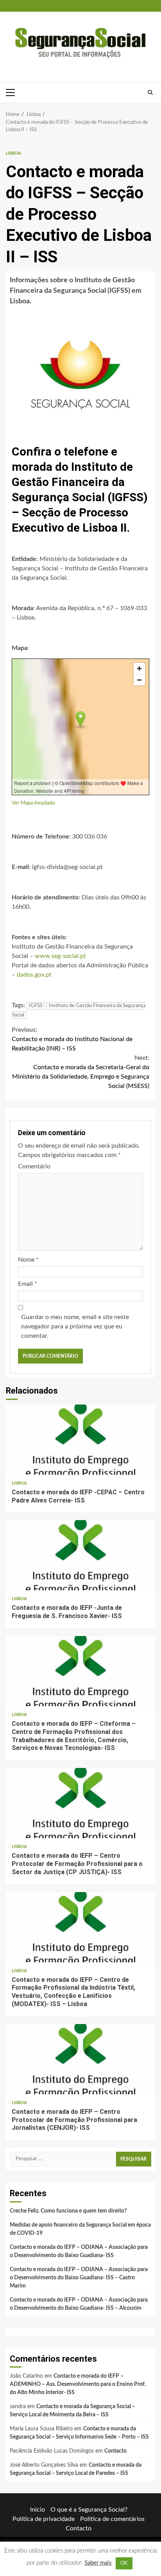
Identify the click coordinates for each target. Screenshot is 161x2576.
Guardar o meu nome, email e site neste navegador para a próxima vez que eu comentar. (75, 1326)
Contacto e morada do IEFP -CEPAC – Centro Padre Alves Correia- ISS (80, 1440)
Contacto (115, 2451)
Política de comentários (112, 2519)
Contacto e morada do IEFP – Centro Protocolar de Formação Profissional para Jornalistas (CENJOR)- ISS (80, 2059)
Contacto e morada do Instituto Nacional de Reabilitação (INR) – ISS (72, 1039)
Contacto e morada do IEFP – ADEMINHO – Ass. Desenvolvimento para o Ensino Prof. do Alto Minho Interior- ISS (78, 2384)
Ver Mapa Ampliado (33, 803)
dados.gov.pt (34, 975)
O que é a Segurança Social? (89, 2510)
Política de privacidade (44, 2519)
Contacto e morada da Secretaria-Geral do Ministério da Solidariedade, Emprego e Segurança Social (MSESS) (81, 1072)
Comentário (34, 1166)
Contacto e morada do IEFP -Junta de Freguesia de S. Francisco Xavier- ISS (80, 1555)
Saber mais (98, 2563)
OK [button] (124, 2563)
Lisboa (13, 153)
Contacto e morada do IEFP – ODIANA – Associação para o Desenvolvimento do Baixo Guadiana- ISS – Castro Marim (79, 2278)
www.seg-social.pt (60, 956)
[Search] (150, 93)
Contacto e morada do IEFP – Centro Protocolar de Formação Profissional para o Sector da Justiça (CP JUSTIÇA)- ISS (80, 1803)
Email (28, 1284)
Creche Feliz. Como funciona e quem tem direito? (68, 2211)
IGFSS (36, 1006)
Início (38, 2510)
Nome (28, 1260)
